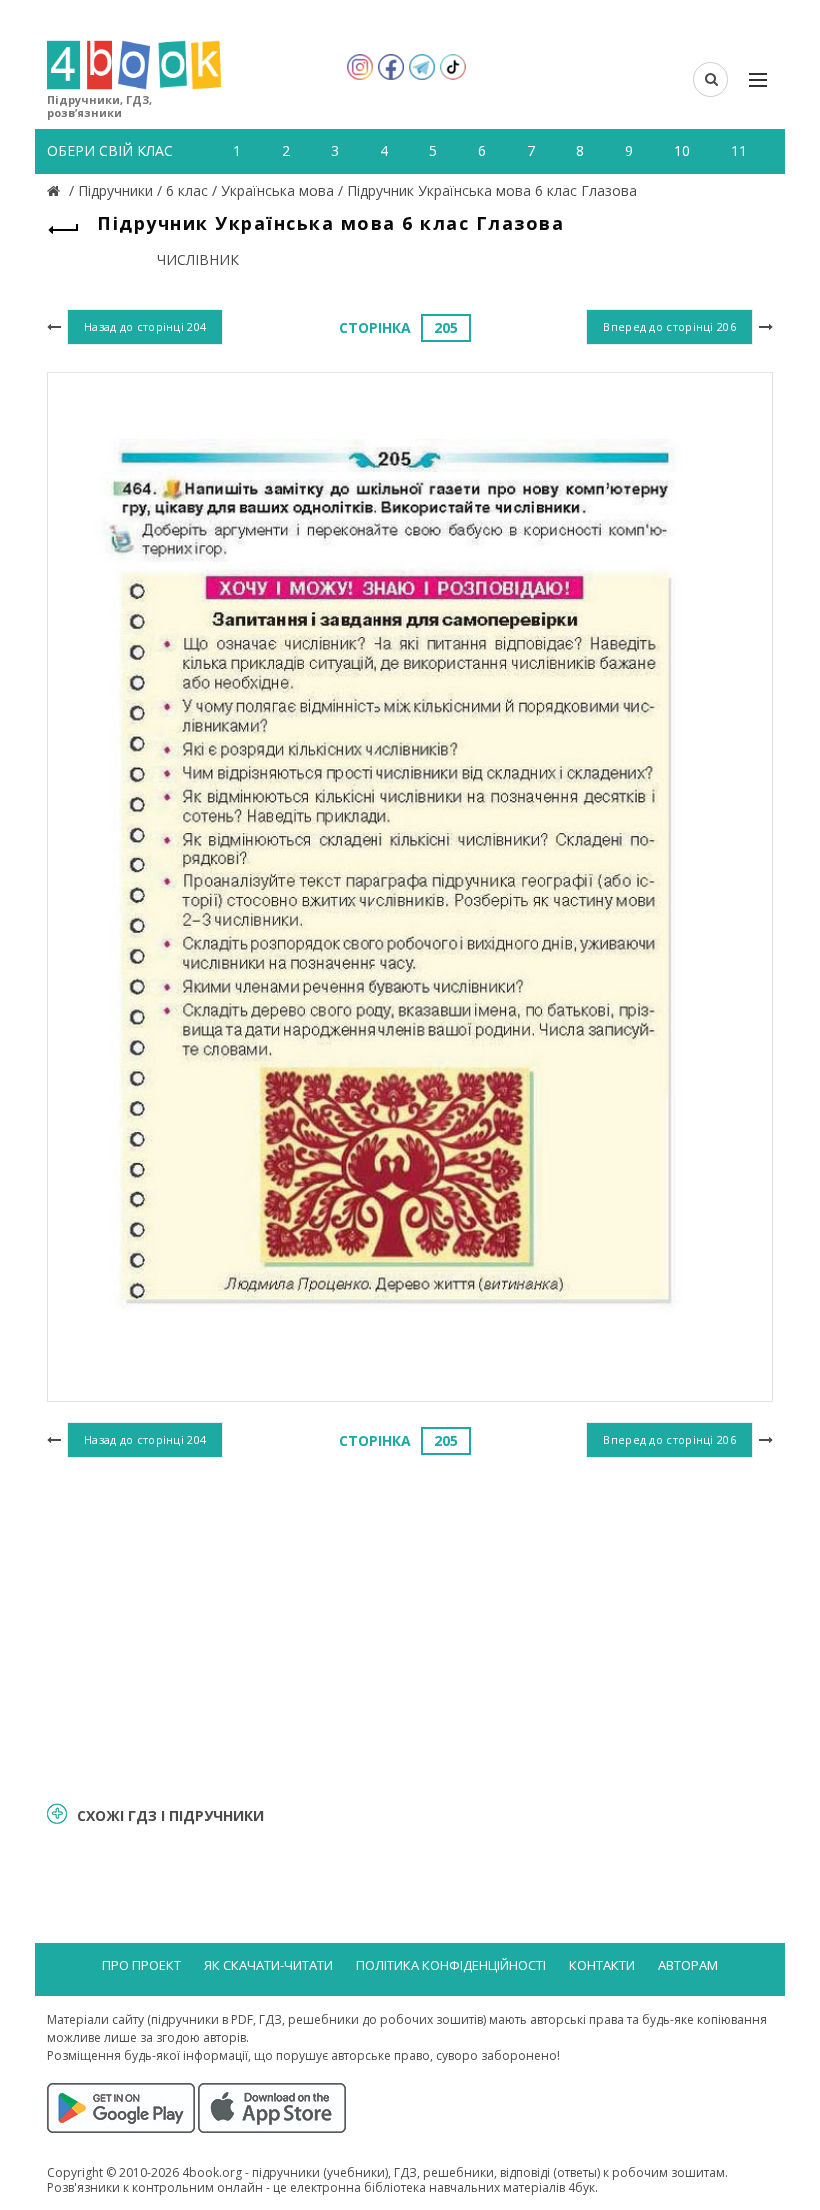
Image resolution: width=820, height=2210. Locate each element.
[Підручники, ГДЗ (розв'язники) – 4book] (56, 190)
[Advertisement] (410, 1627)
